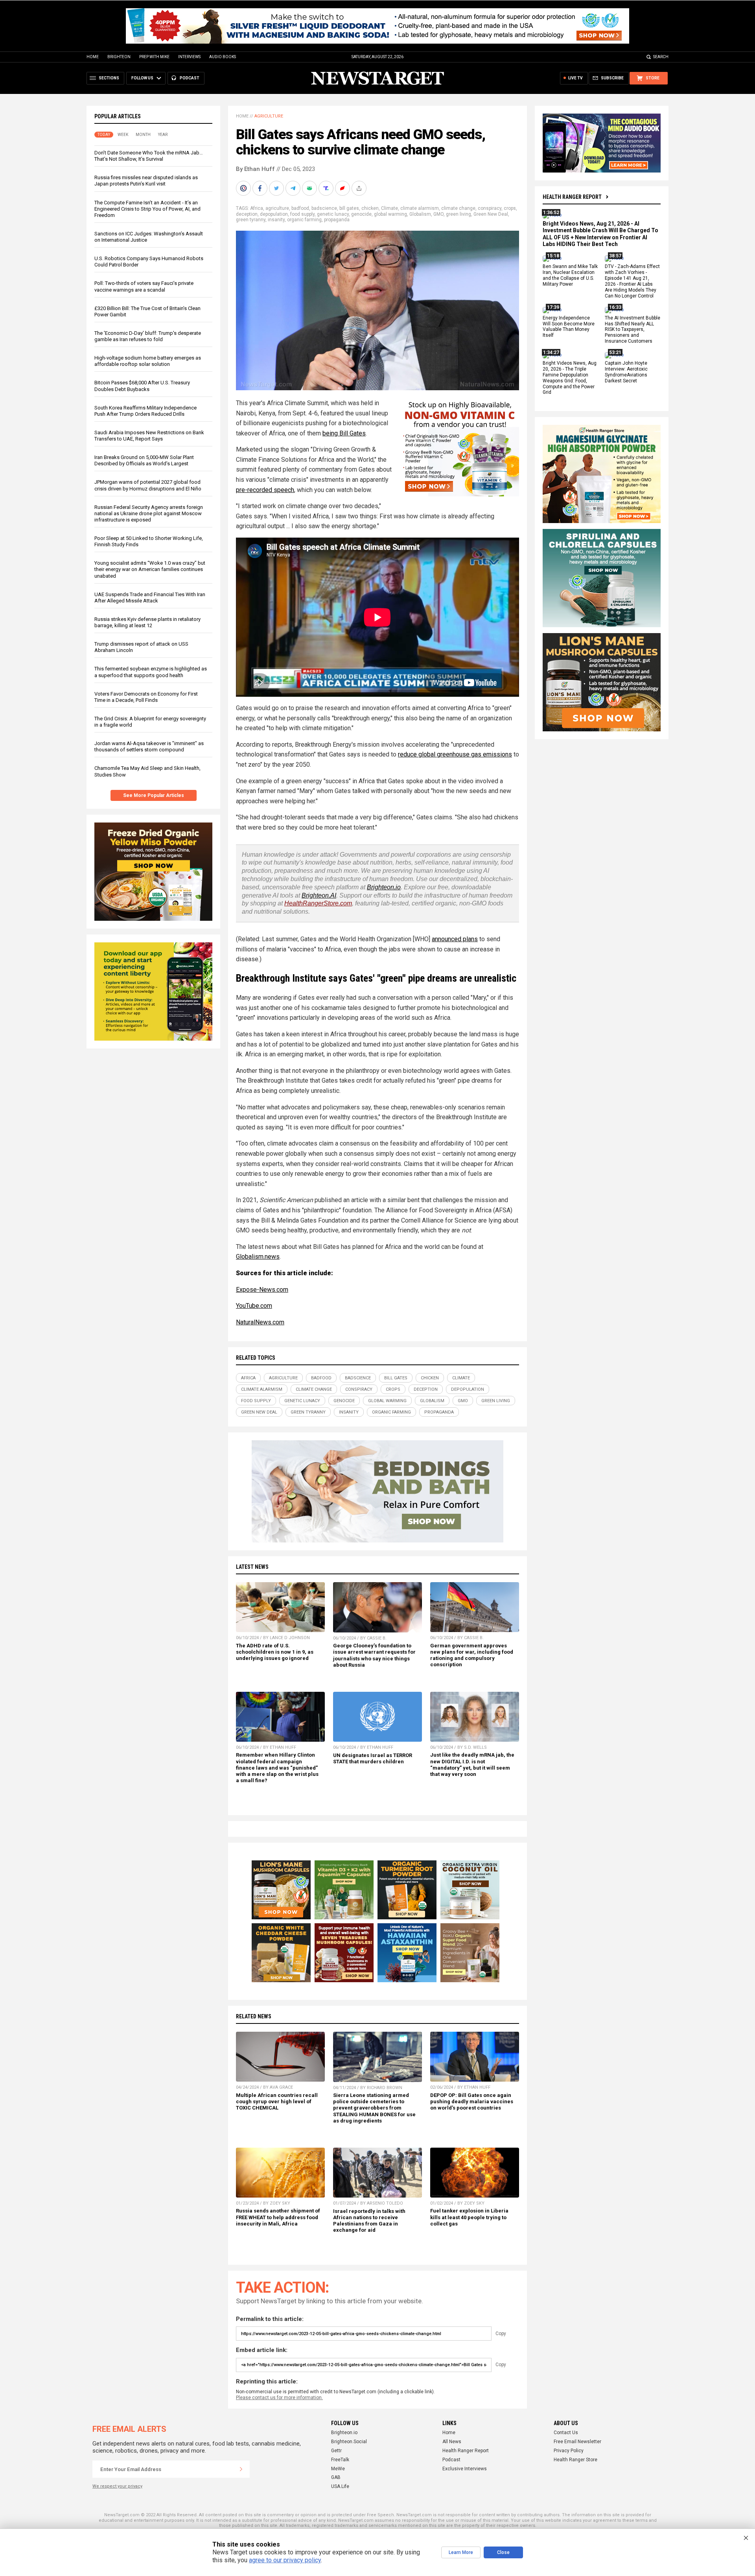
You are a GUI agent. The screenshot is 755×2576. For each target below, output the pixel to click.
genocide (361, 214)
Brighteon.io (384, 887)
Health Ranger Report (572, 197)
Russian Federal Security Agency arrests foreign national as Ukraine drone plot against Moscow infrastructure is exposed (149, 513)
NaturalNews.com (260, 1322)
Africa (257, 208)
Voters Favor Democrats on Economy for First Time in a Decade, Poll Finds (146, 697)
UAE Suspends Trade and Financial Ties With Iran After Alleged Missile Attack (150, 598)
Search (661, 57)
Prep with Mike (154, 57)
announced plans (455, 939)
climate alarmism (420, 208)
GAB (336, 2477)
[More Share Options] (360, 188)
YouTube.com (254, 1306)
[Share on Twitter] (277, 188)
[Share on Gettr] (343, 188)
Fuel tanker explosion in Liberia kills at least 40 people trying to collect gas (469, 2217)
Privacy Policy (569, 2451)
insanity (276, 220)
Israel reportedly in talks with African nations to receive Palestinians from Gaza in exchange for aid (369, 2221)
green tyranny (251, 220)
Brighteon (119, 57)
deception (247, 214)
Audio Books (223, 57)
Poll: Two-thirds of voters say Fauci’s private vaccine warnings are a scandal (144, 286)
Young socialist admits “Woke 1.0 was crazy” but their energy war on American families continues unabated (150, 569)
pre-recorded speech (265, 490)
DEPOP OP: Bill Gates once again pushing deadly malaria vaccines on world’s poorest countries (472, 2101)
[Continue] (241, 2469)
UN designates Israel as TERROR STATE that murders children (373, 1758)
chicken (370, 208)
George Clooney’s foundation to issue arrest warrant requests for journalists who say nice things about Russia (374, 1655)
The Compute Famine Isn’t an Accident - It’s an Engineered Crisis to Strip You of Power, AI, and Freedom (147, 209)
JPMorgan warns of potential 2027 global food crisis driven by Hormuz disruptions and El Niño (148, 485)
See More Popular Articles (154, 795)
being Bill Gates (344, 433)
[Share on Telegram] (294, 188)
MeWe (338, 2469)
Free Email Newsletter (577, 2442)
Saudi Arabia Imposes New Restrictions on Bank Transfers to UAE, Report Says (149, 436)
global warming (390, 214)
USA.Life (340, 2486)
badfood (300, 208)
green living (459, 214)
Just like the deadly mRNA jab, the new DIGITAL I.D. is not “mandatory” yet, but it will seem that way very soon (472, 1764)
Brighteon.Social (349, 2442)
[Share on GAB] (310, 188)
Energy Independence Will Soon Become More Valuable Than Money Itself (569, 327)
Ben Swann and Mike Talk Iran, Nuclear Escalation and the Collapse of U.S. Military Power (570, 276)
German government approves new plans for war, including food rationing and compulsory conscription (472, 1655)
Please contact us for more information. (279, 2398)
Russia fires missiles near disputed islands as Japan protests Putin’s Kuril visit (146, 181)
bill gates (349, 208)
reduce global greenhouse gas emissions (455, 754)
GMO (438, 214)
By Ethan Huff (255, 169)
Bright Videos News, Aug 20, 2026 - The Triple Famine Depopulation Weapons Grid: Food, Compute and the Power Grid (570, 378)
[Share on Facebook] (261, 188)
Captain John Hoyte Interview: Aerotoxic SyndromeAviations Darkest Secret (626, 372)
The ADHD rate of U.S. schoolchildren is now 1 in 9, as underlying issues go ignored (275, 1652)
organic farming (304, 220)
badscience (324, 208)
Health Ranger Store (575, 2460)
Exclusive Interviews (465, 2469)
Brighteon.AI (319, 895)
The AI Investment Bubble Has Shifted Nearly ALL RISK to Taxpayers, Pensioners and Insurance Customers (633, 330)
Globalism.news (258, 1257)
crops (510, 208)
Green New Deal (491, 214)
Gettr (336, 2451)
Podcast (451, 2460)
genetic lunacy (333, 214)
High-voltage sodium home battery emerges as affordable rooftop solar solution (148, 361)
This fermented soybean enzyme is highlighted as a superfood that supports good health (151, 672)
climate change (458, 208)
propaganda (337, 220)
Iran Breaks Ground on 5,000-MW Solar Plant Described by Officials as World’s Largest (144, 460)
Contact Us (566, 2433)
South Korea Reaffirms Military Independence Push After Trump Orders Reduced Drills (145, 411)
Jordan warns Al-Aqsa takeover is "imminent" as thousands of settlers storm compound (149, 746)
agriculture (277, 208)
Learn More (461, 2552)
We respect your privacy (117, 2486)
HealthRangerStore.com (318, 903)
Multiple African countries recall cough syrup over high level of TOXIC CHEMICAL (277, 2101)
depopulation (274, 214)
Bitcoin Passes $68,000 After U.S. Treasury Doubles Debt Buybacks (142, 386)
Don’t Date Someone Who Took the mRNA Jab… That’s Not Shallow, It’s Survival (149, 156)
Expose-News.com (262, 1290)
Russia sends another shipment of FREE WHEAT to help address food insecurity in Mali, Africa (278, 2217)
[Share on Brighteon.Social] (244, 188)
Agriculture (269, 116)
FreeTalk (340, 2460)
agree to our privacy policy (285, 2560)
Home (93, 57)
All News (452, 2442)
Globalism (420, 214)
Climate (389, 208)
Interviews (189, 57)
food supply (302, 214)
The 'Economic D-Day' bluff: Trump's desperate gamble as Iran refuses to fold (148, 336)
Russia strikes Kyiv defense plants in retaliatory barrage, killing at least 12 (147, 622)
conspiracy (490, 208)
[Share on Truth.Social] (327, 188)
